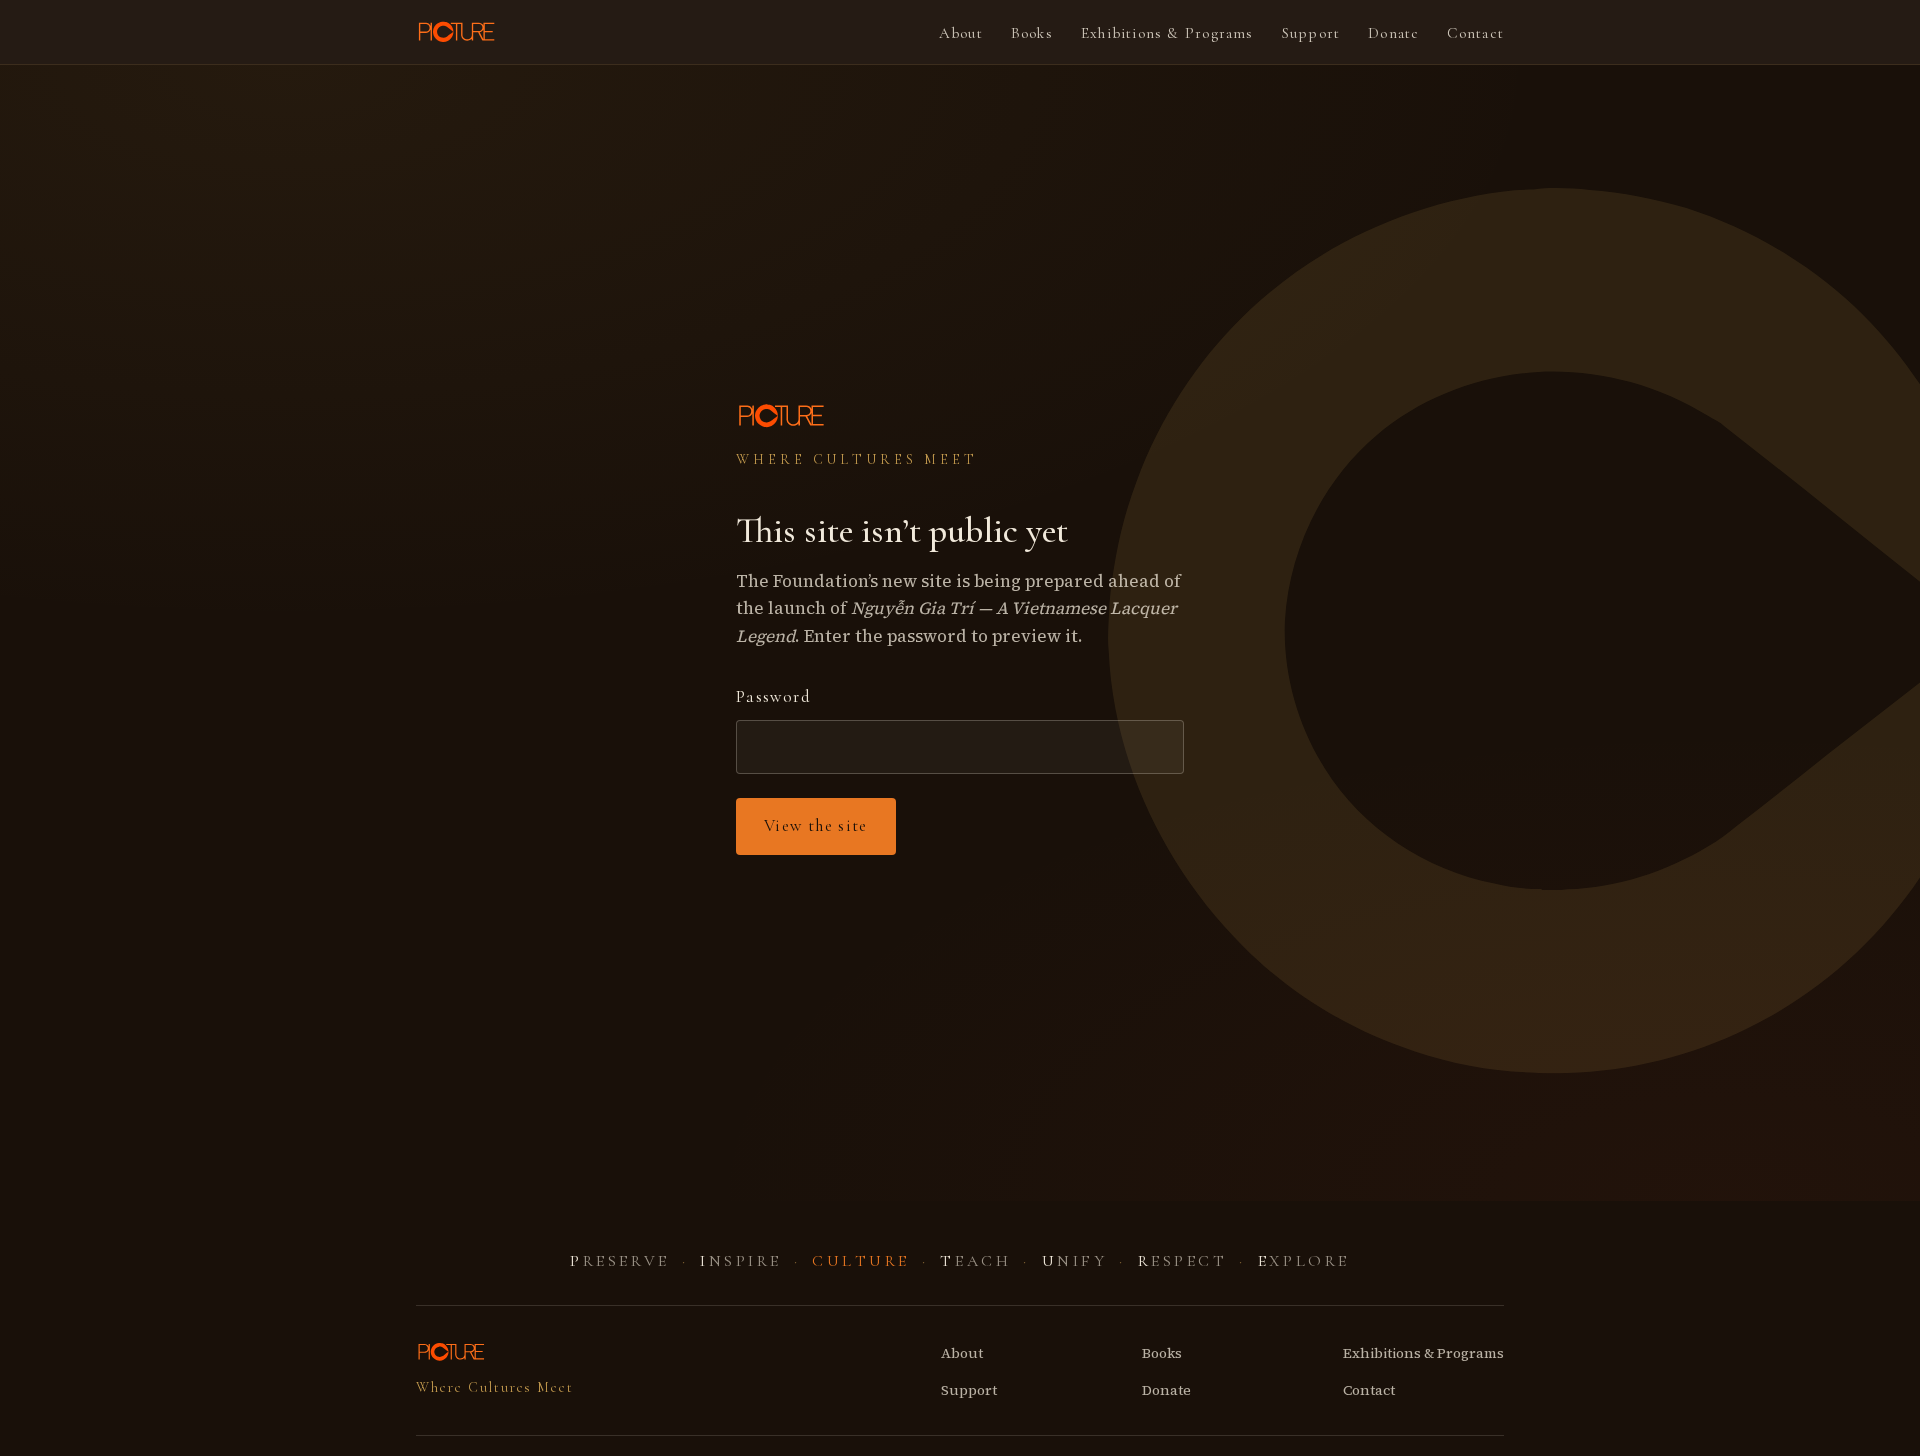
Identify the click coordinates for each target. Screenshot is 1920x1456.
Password (773, 696)
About (961, 33)
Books (1032, 33)
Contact (1475, 33)
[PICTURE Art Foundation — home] (458, 32)
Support (1311, 33)
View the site (816, 825)
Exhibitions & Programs (1167, 33)
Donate (1393, 33)
